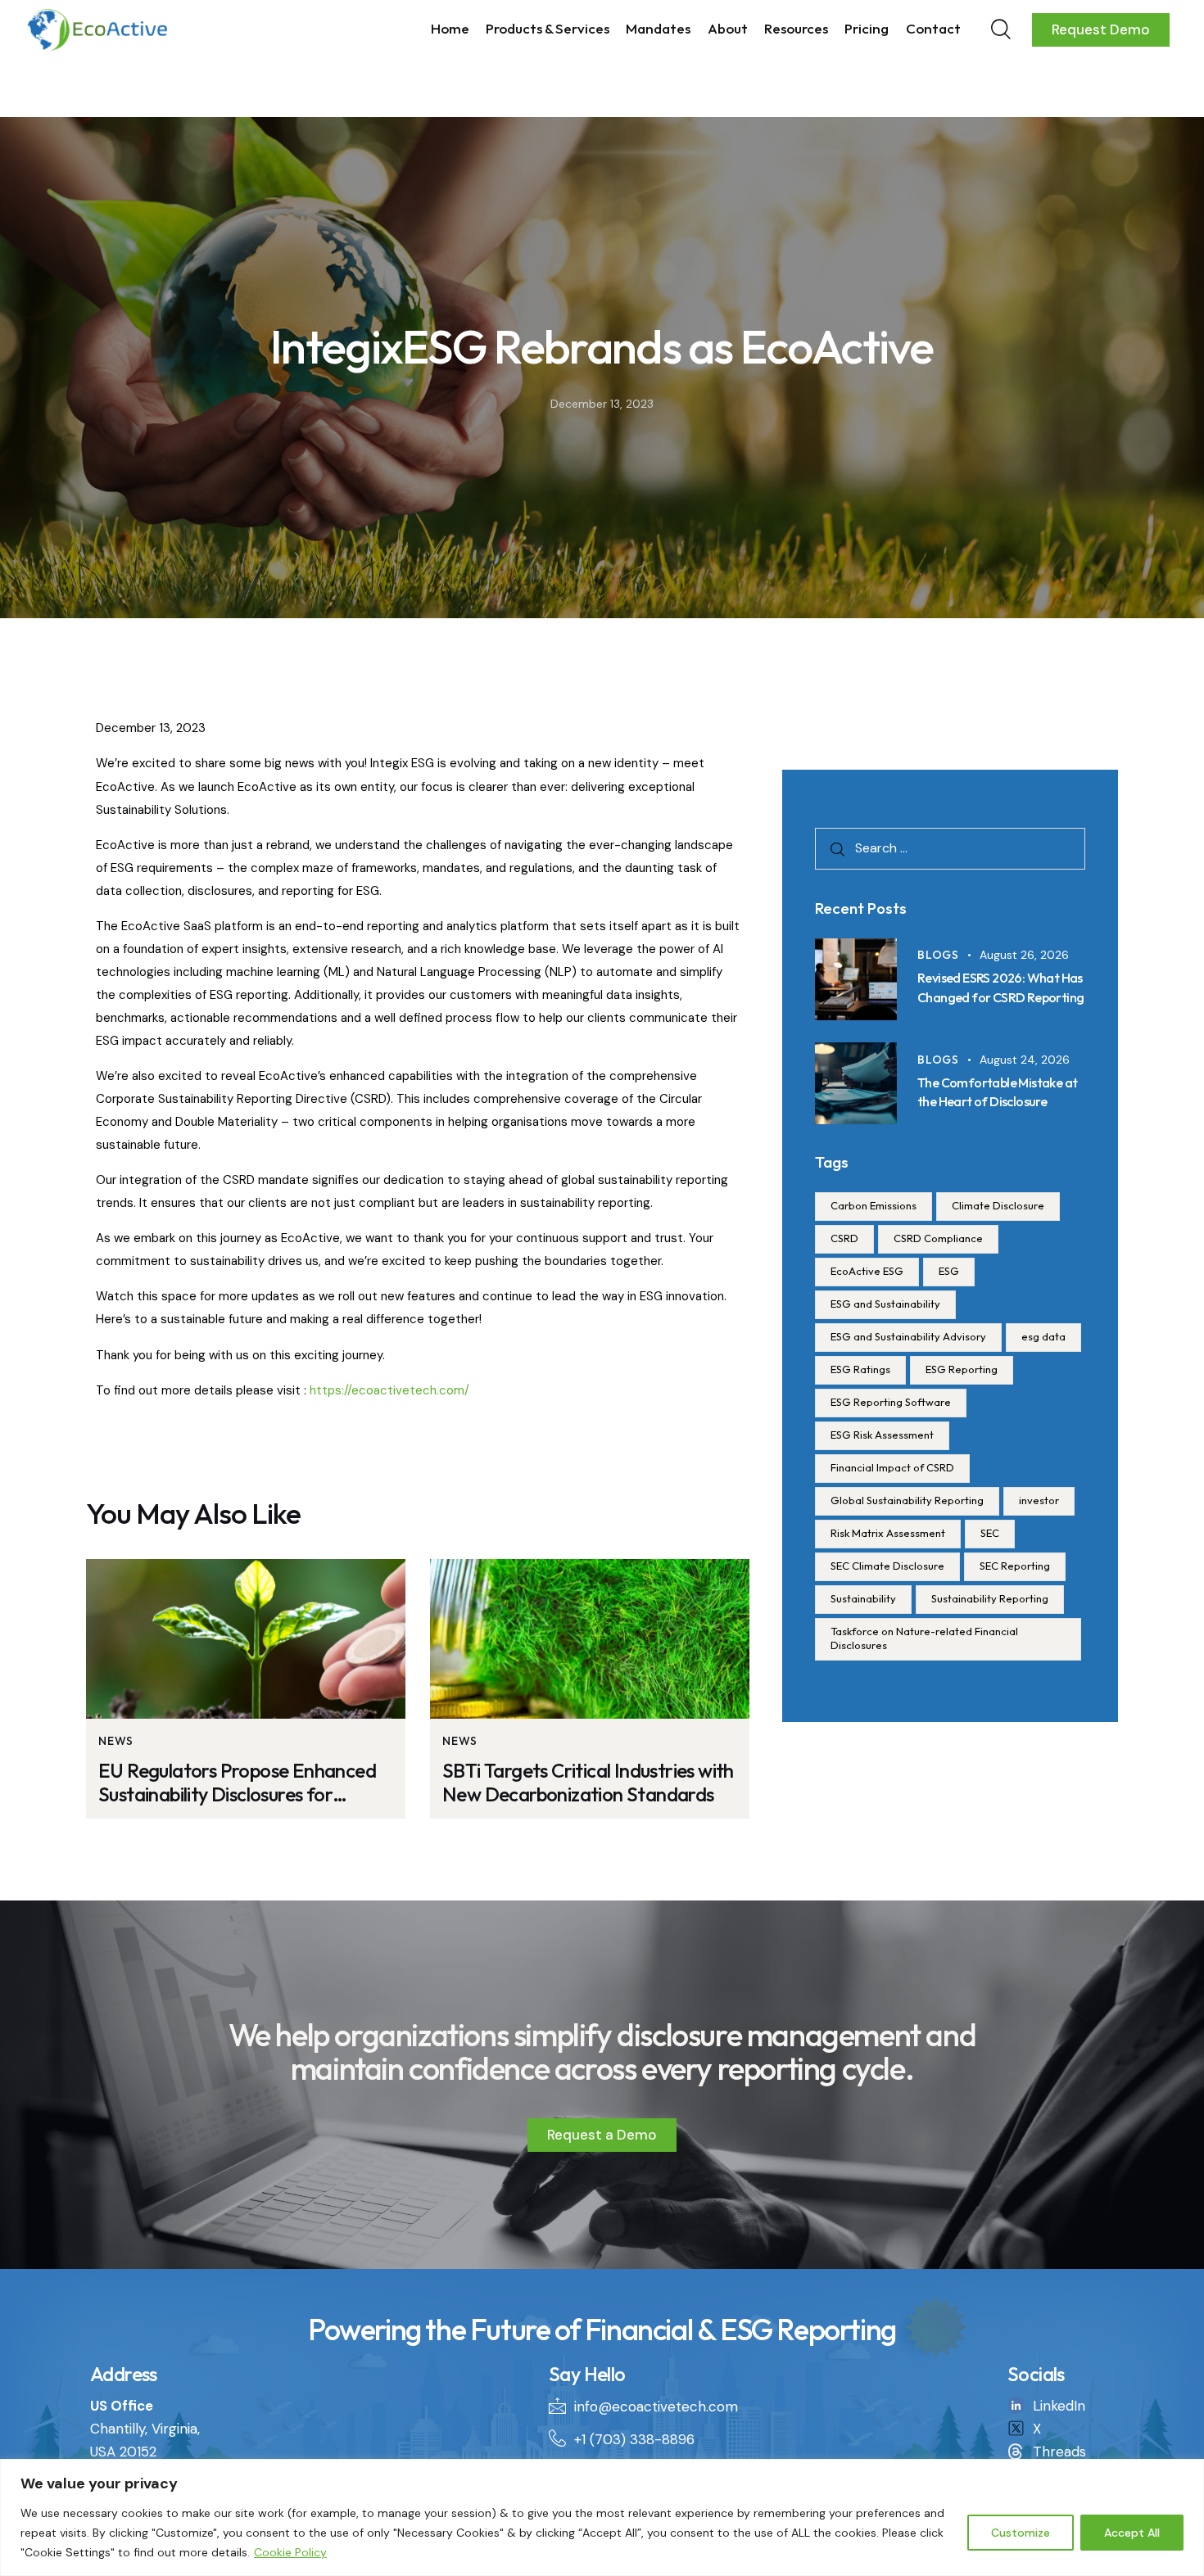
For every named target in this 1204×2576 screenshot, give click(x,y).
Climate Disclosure (998, 1205)
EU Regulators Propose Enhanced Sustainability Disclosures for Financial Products (237, 1783)
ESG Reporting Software (891, 1402)
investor (1039, 1500)
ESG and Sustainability (885, 1304)
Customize (1021, 2533)
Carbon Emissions (874, 1205)
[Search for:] (950, 847)
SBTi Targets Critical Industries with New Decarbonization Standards (588, 1783)
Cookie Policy (290, 2552)
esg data (1043, 1336)
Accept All (1132, 2533)
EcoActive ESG (867, 1271)
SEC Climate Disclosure (887, 1566)
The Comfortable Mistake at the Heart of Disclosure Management (997, 1101)
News (116, 1741)
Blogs (938, 955)
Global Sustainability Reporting (907, 1500)
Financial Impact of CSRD (892, 1467)
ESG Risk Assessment (882, 1435)
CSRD (844, 1238)
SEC (990, 1533)
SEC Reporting (1015, 1566)
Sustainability (863, 1598)
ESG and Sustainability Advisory (908, 1336)
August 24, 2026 (1025, 1060)
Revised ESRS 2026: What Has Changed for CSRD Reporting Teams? (1000, 997)
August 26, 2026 (1024, 955)
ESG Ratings (860, 1369)
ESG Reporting (962, 1369)
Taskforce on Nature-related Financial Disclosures (924, 1638)
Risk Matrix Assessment (888, 1533)
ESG (949, 1271)
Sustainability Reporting (990, 1598)
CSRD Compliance (938, 1238)
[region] (602, 2517)
